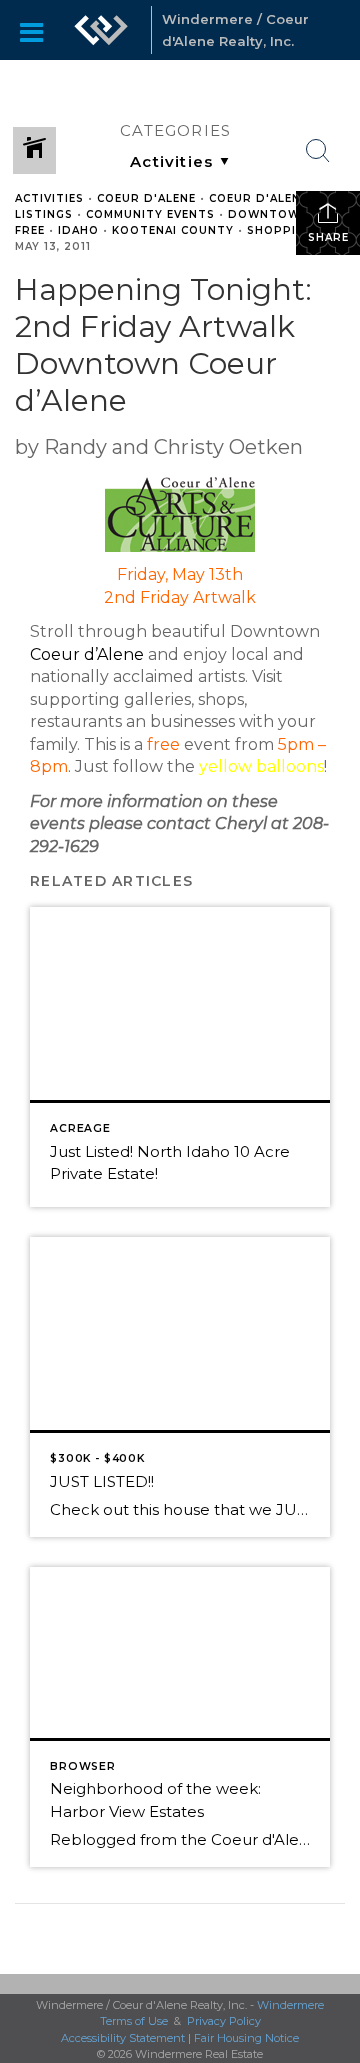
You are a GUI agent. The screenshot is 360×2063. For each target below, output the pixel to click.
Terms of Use (134, 2021)
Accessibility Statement (123, 2038)
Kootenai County (173, 230)
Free (30, 230)
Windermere (290, 2005)
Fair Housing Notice (246, 2038)
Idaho (78, 230)
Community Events (150, 214)
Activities (49, 198)
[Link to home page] (101, 30)
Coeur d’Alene (87, 654)
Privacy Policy (224, 2021)
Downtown (268, 214)
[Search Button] (318, 151)
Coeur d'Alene (146, 198)
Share (328, 237)
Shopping (280, 230)
